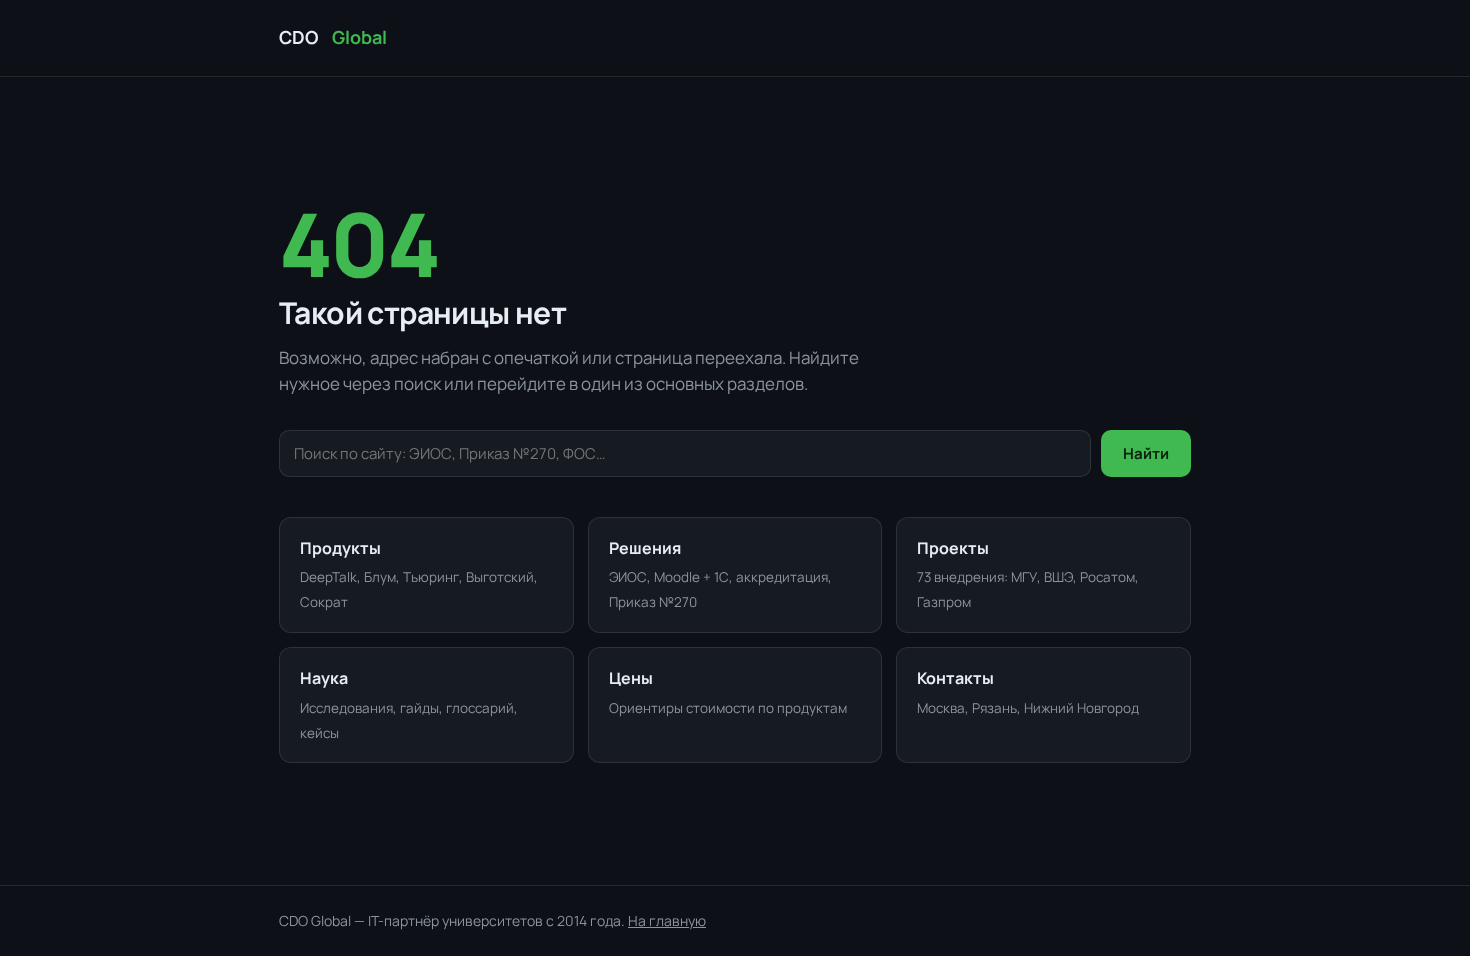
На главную (667, 920)
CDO (333, 37)
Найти (1146, 453)
